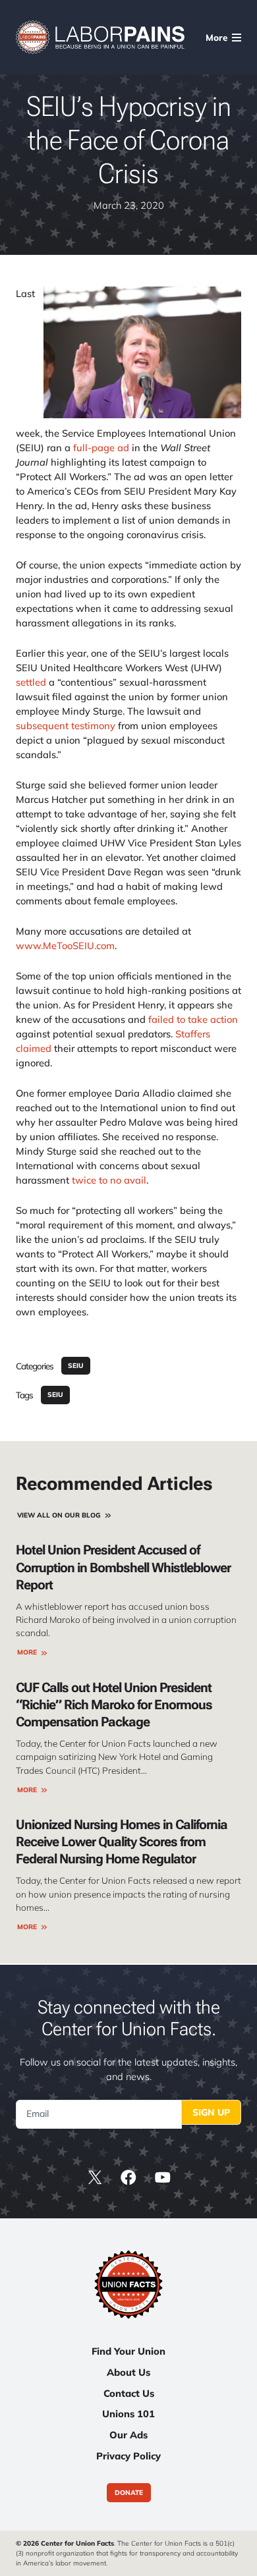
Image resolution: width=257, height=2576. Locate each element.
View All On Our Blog (59, 1515)
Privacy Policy (128, 2456)
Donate (129, 2493)
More (27, 1652)
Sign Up (211, 2112)
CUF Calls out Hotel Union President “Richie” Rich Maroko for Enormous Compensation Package (114, 1705)
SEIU (76, 1366)
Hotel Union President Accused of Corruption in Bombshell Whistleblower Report (123, 1567)
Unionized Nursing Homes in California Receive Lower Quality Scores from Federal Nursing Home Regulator (122, 1842)
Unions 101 (128, 2414)
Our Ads (128, 2435)
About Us (128, 2372)
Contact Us (129, 2393)
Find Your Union (128, 2351)
